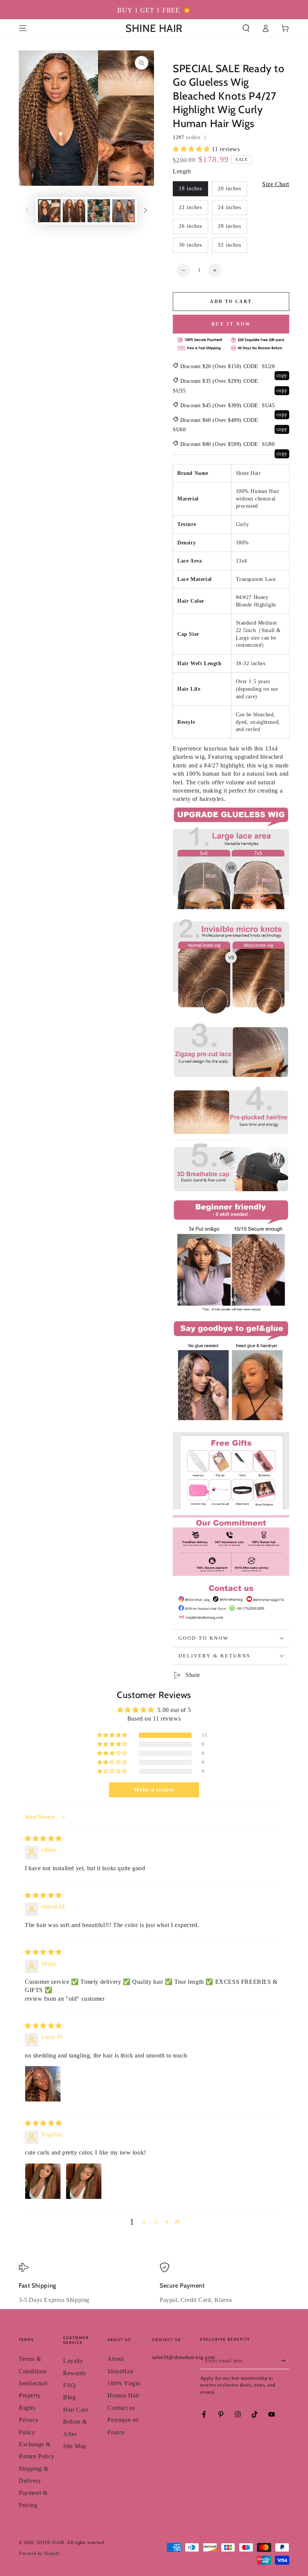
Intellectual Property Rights (33, 2396)
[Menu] (23, 28)
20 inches (229, 189)
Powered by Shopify (39, 2553)
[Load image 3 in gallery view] (99, 211)
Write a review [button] (154, 1790)
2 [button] (144, 2222)
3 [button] (156, 2222)
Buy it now (231, 324)
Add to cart (231, 302)
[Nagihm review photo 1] (43, 2181)
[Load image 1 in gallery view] (49, 211)
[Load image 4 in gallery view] (124, 211)
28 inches (229, 226)
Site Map (75, 2446)
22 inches (190, 207)
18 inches (190, 189)
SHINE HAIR (51, 2543)
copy (282, 375)
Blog (69, 2397)
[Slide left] (27, 211)
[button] (246, 28)
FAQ (69, 2385)
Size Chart (276, 184)
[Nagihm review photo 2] (84, 2181)
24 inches (229, 207)
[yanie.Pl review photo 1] (43, 2084)
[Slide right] (145, 211)
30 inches (190, 245)
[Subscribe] (285, 2361)
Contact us (121, 2408)
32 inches (229, 245)
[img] (43, 1838)
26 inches (190, 226)
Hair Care (76, 2410)
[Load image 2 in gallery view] (74, 211)
